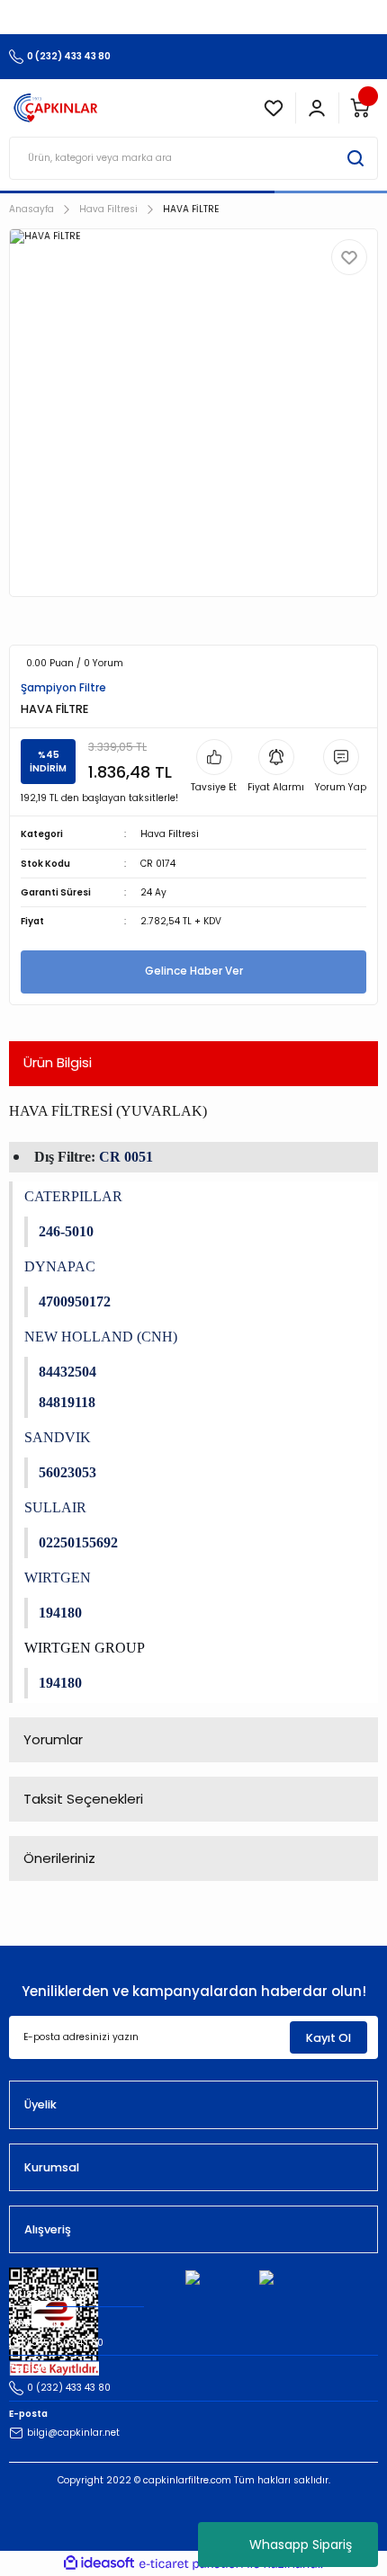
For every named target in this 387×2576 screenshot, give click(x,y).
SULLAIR (55, 1507)
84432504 (67, 1372)
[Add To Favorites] (349, 257)
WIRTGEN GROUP (85, 1648)
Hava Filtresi (170, 834)
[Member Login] (317, 108)
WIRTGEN (58, 1578)
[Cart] (360, 108)
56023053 (67, 1472)
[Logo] (56, 108)
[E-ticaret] (191, 2564)
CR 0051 (126, 1157)
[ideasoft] (99, 2563)
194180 (60, 1613)
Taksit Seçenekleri (83, 1799)
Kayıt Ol (328, 2038)
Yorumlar (53, 1739)
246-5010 (66, 1231)
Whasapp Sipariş (301, 2545)
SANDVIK (58, 1437)
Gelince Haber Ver (194, 971)
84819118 (67, 1402)
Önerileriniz (59, 1858)
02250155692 (78, 1542)
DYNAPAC (60, 1266)
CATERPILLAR (73, 1196)
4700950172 (75, 1301)
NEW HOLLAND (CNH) (101, 1337)
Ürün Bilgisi (58, 1062)
